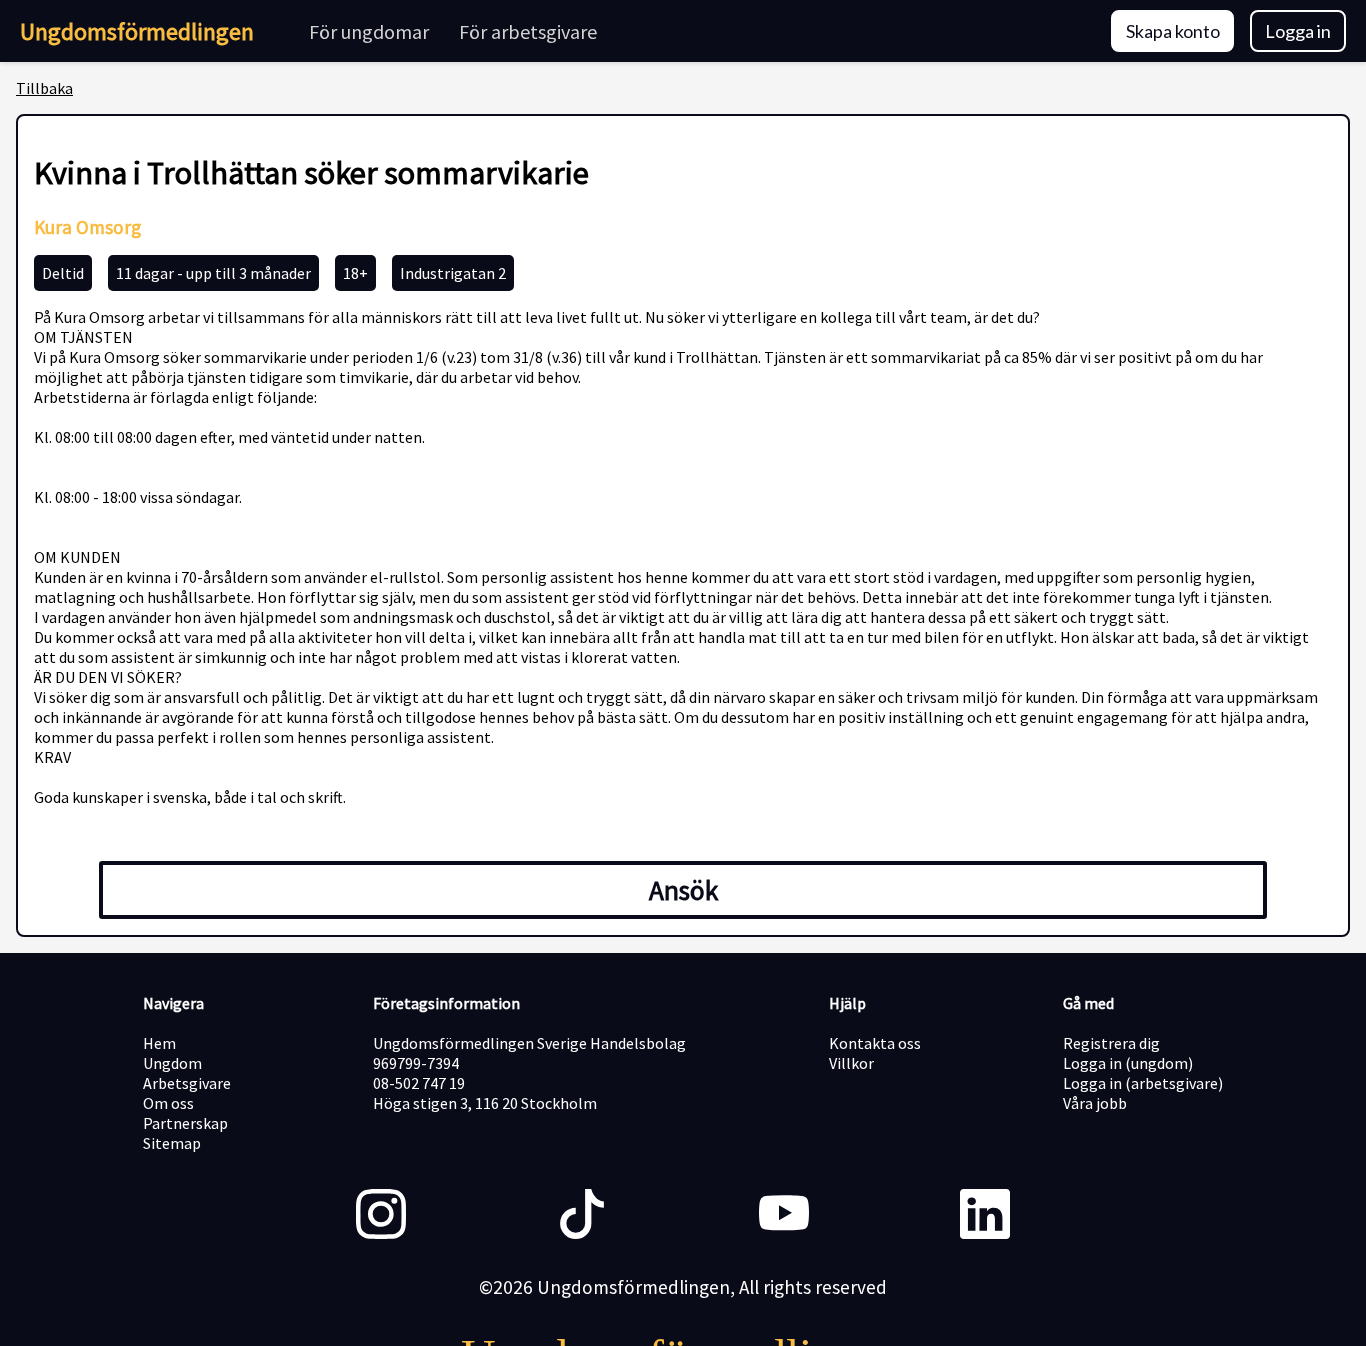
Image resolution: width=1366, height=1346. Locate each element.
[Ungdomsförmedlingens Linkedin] (985, 1216)
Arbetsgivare (187, 1083)
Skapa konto (1173, 31)
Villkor (851, 1063)
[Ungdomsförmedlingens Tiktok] (582, 1216)
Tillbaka (44, 88)
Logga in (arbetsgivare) (1143, 1083)
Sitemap (172, 1143)
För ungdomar (369, 31)
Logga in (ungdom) (1128, 1063)
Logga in (1298, 31)
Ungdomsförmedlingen (137, 31)
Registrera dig (1111, 1043)
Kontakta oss (875, 1043)
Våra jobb (1095, 1103)
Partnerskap (185, 1123)
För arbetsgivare (528, 31)
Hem (159, 1043)
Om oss (168, 1103)
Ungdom (172, 1063)
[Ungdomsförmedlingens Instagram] (381, 1216)
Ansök (683, 890)
